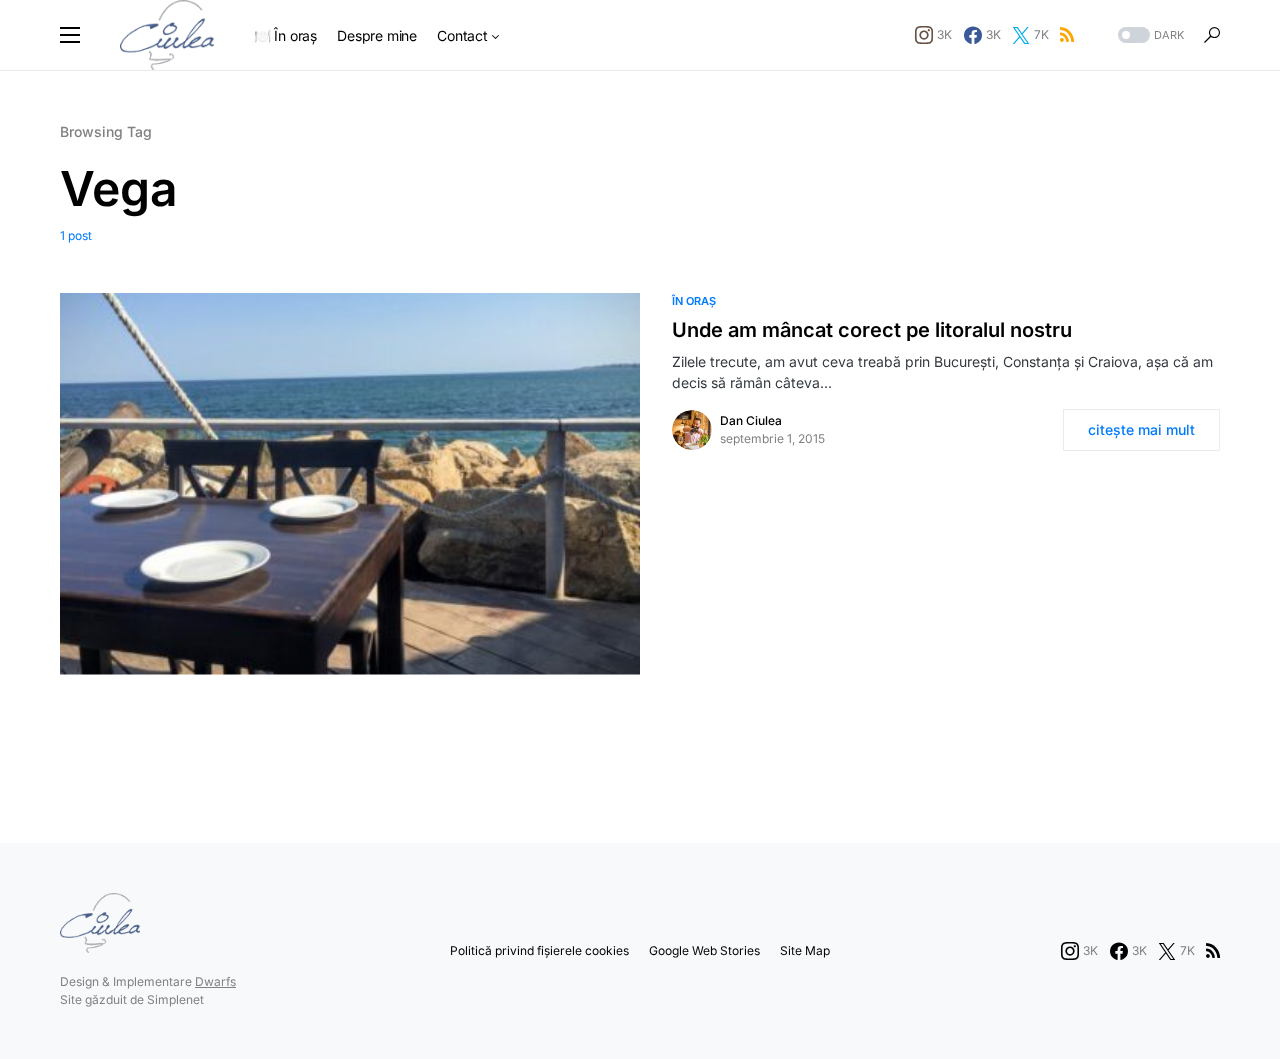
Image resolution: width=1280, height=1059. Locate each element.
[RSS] (1067, 35)
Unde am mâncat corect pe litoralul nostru (872, 330)
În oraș (694, 301)
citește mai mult (1141, 429)
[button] (70, 35)
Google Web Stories (704, 950)
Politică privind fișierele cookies (539, 950)
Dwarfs (215, 981)
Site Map (805, 950)
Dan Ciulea (751, 420)
